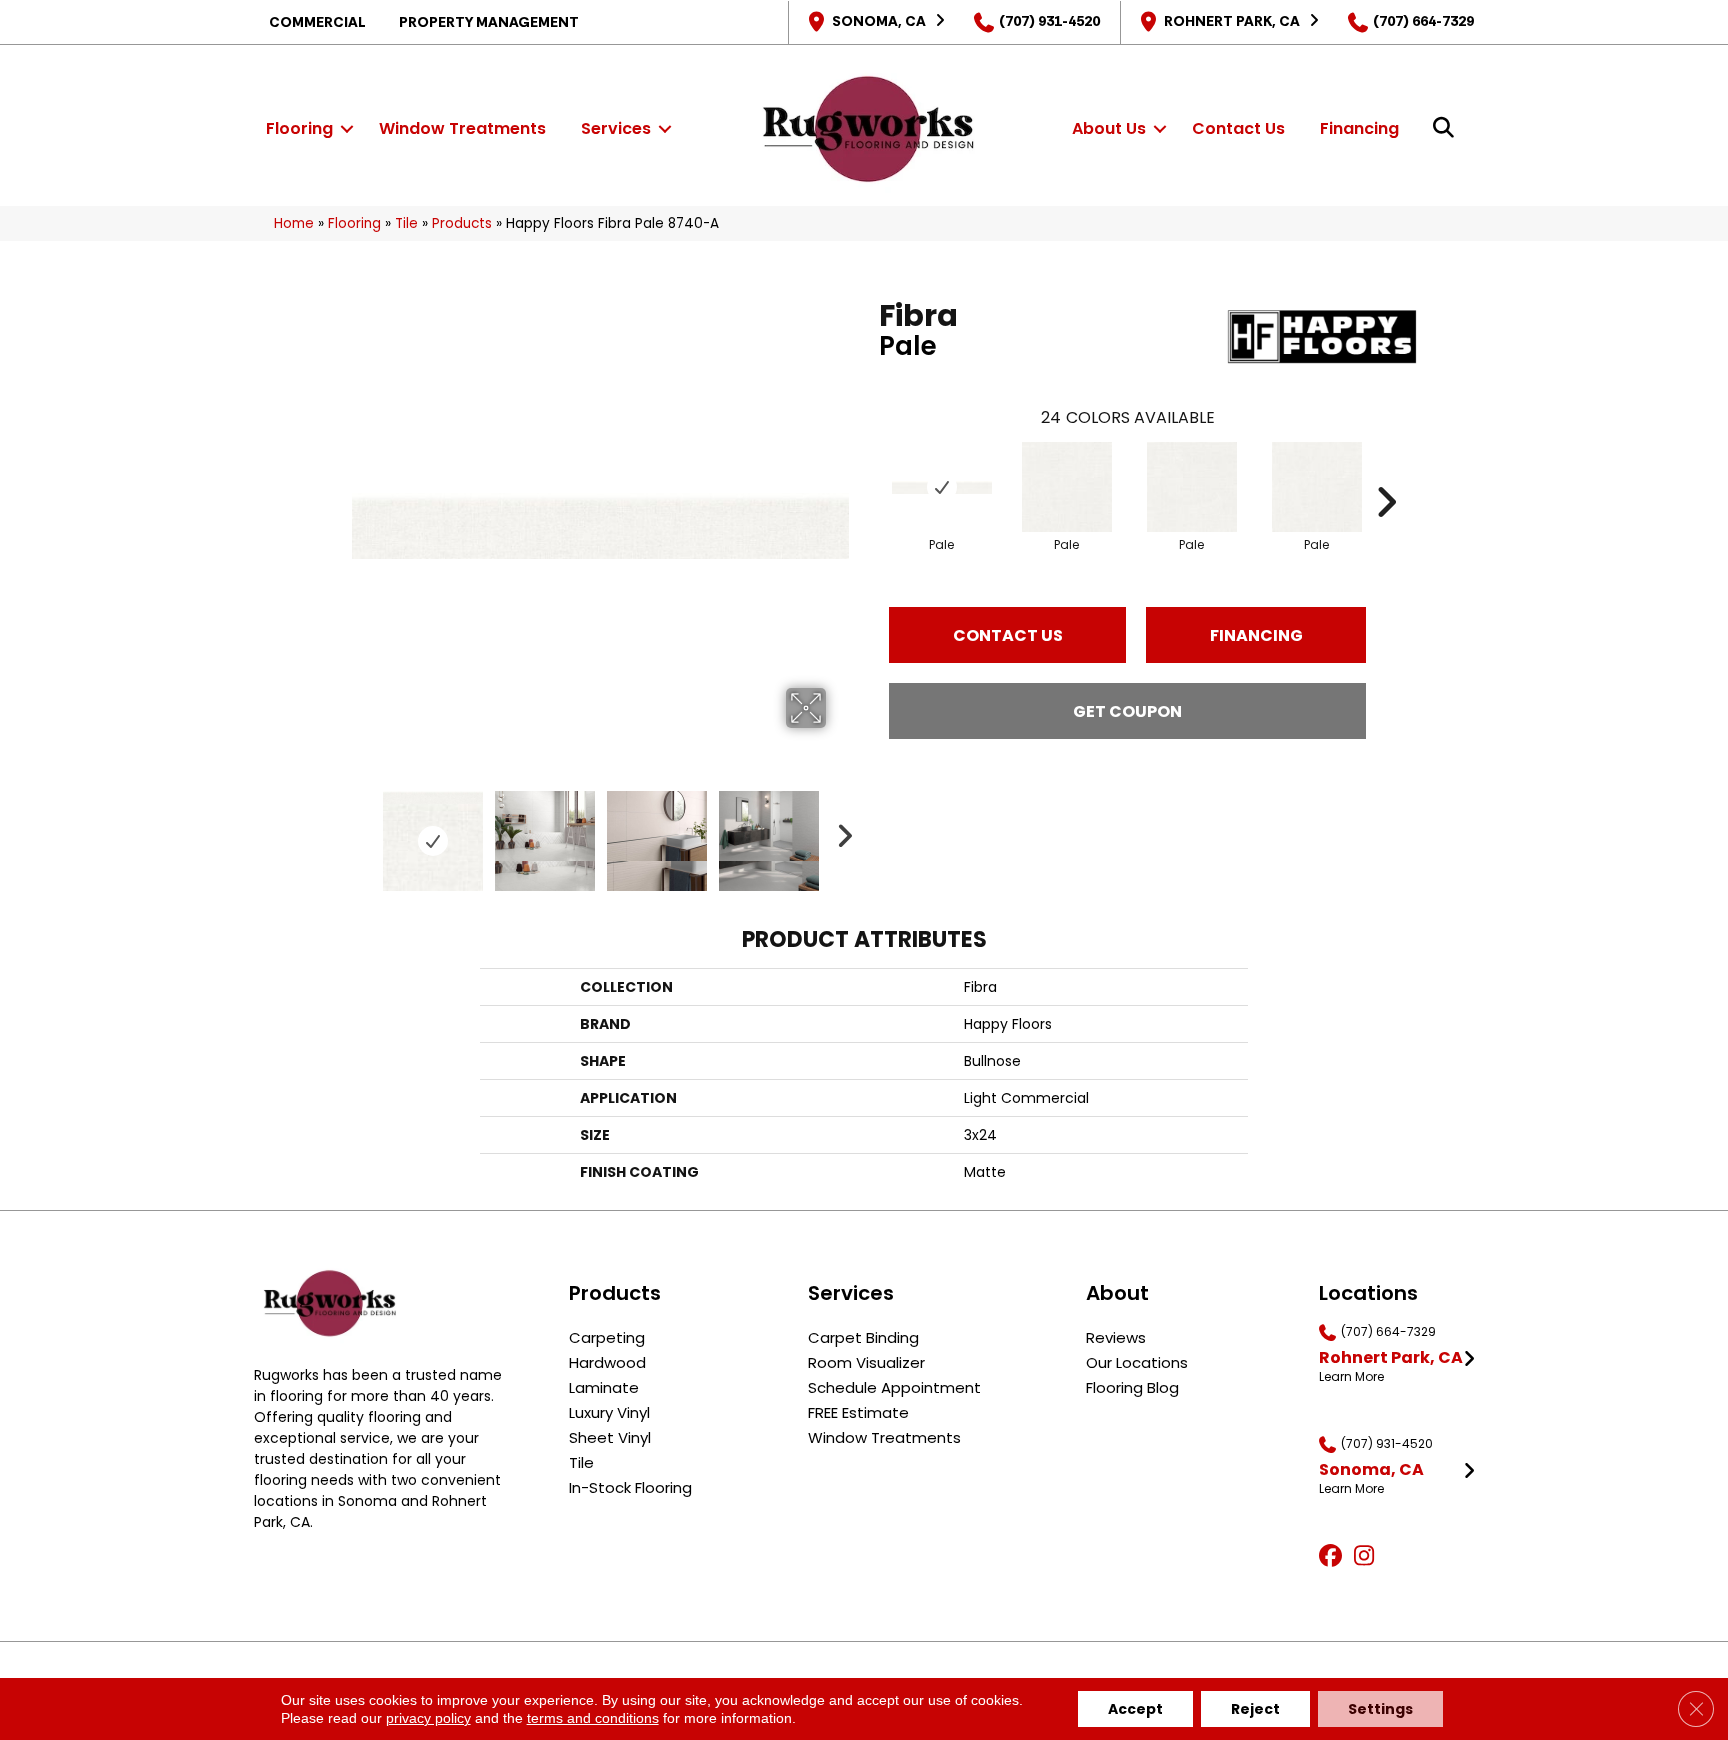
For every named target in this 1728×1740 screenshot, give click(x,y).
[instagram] (1368, 1557)
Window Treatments (462, 128)
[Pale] (942, 487)
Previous (362, 831)
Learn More (1351, 1377)
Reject (1255, 1709)
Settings (1380, 1709)
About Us (1109, 128)
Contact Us (1238, 128)
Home (294, 223)
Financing (1359, 128)
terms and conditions (593, 1718)
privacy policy (428, 1718)
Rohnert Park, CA (1232, 21)
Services (616, 128)
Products (462, 223)
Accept (1135, 1709)
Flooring (299, 128)
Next (839, 831)
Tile (406, 223)
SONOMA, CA (879, 21)
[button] (347, 129)
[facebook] (1333, 1557)
